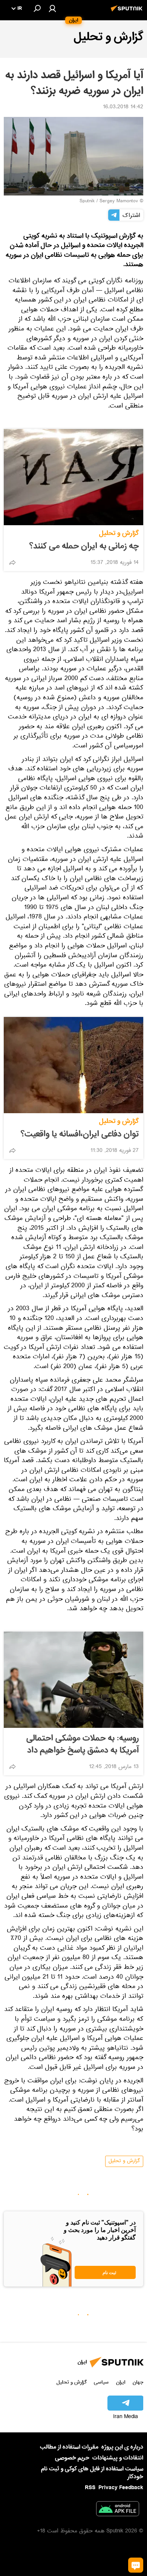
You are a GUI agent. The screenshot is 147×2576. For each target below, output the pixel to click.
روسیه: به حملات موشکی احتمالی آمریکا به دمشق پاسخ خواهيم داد (83, 1744)
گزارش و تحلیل (119, 533)
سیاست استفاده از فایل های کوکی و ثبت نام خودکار (92, 2473)
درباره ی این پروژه (122, 2447)
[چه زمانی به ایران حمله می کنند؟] (73, 477)
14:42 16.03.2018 (123, 108)
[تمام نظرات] (136, 2565)
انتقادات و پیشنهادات (118, 2458)
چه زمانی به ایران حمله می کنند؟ (84, 546)
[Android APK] (118, 2510)
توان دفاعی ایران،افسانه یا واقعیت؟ (80, 1134)
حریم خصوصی (72, 2458)
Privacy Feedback (121, 2488)
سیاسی (101, 2382)
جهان (138, 2382)
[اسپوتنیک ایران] (128, 12)
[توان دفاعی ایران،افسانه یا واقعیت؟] (73, 1065)
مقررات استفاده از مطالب (69, 2447)
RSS (90, 2488)
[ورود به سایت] (52, 8)
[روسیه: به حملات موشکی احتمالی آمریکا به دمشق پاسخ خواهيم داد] (73, 1680)
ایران (121, 2382)
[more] (12, 562)
